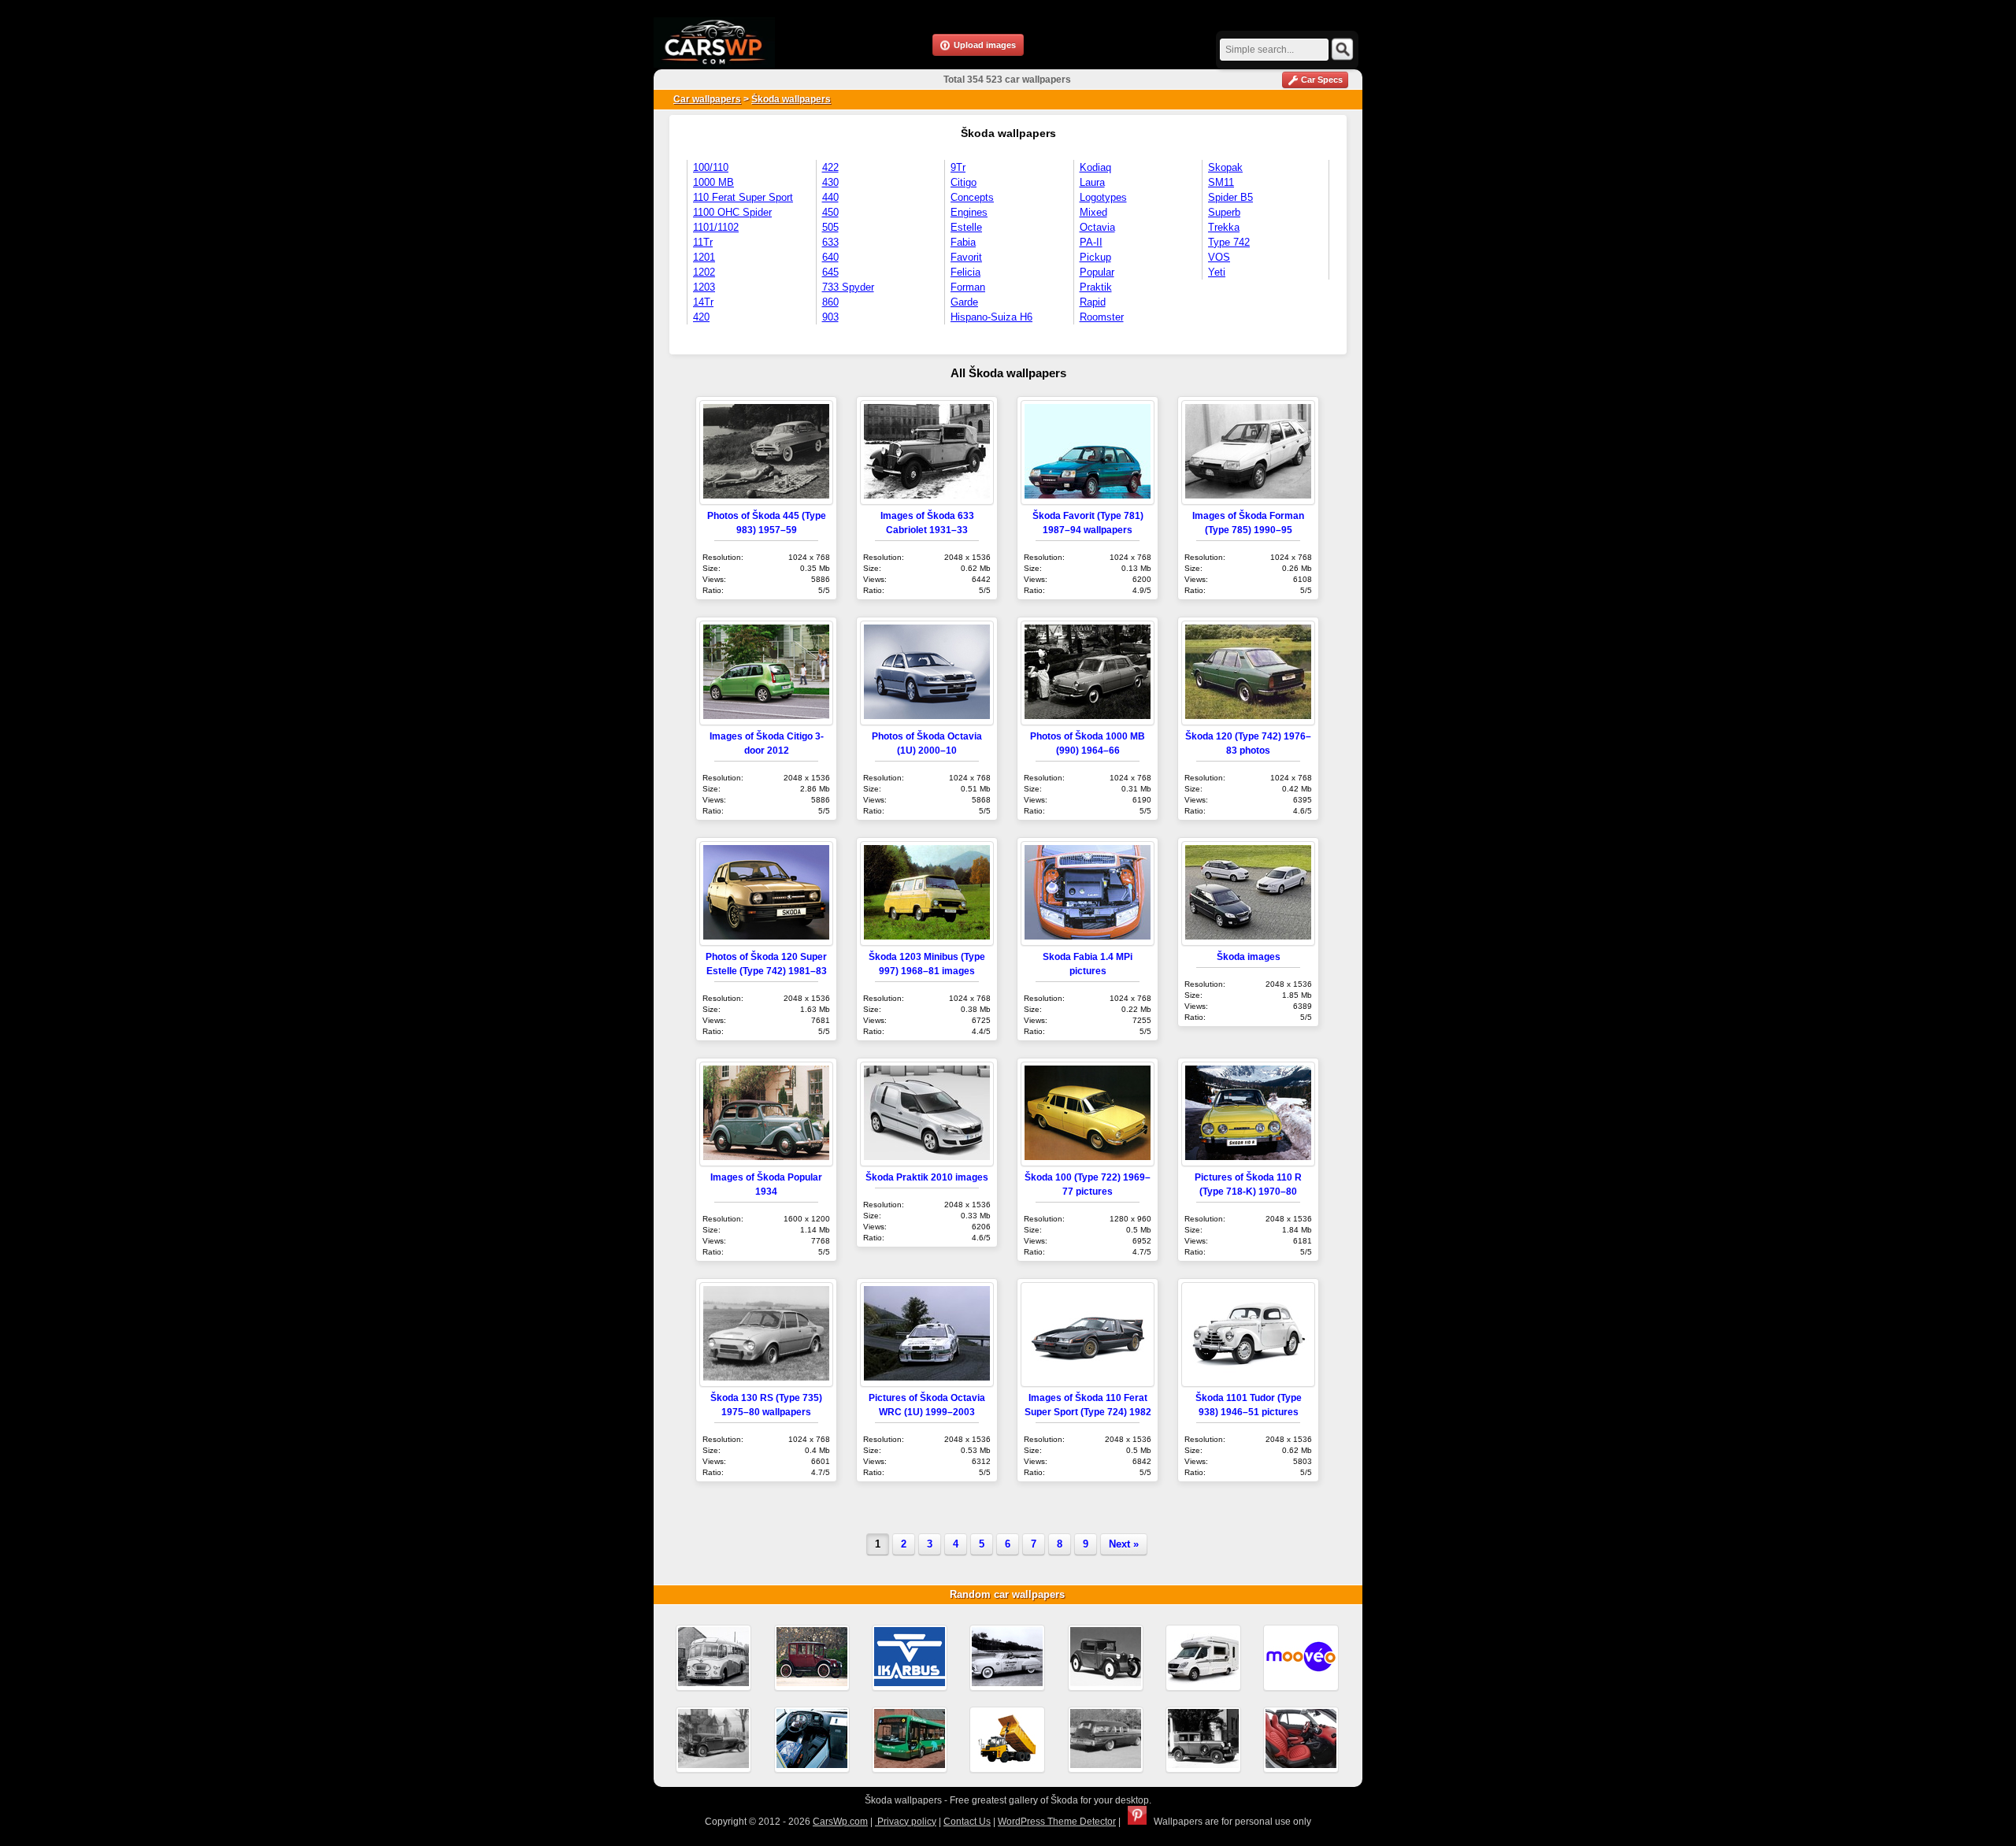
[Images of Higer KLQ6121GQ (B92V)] (812, 1740)
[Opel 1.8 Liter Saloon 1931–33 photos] (1203, 1740)
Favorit (966, 257)
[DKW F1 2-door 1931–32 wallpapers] (1106, 1658)
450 (830, 212)
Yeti (1217, 272)
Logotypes (1103, 197)
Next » (1124, 1544)
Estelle (966, 227)
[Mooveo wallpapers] (1301, 1658)
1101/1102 (716, 227)
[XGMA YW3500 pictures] (1007, 1740)
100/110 (711, 167)
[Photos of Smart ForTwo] (1301, 1740)
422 (830, 167)
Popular (1097, 272)
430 (830, 182)
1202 (704, 272)
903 (830, 317)
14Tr (703, 302)
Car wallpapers (707, 99)
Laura (1092, 182)
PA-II (1091, 242)
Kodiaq (1095, 167)
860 (830, 302)
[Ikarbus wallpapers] (910, 1658)
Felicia (965, 272)
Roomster (1102, 317)
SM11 (1221, 182)
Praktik (1096, 287)
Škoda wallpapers (791, 99)
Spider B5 (1230, 197)
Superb (1224, 212)
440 (830, 197)
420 (701, 317)
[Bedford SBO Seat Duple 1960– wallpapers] (713, 1658)
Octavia (1097, 227)
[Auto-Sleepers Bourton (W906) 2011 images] (1203, 1658)
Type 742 (1229, 242)
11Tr (703, 242)
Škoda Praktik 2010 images (927, 1177)
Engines (969, 212)
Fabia (963, 242)
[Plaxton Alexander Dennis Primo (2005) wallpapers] (910, 1740)
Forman (968, 287)
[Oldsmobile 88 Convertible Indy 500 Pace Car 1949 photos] (1007, 1658)
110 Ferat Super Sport (743, 197)
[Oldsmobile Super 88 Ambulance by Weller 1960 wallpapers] (1106, 1740)
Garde (964, 302)
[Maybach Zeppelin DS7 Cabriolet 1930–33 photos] (713, 1740)
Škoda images (1249, 956)
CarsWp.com (840, 1822)
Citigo (964, 182)
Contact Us (967, 1822)
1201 (704, 257)
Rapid (1093, 302)
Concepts (972, 197)
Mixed (1093, 212)
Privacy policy (906, 1822)
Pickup (1095, 257)
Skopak (1225, 167)
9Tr (958, 167)
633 (830, 242)
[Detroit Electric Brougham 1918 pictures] (812, 1658)
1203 (704, 287)
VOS (1219, 257)
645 (830, 272)
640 (830, 257)
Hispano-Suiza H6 (991, 317)
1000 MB (713, 182)
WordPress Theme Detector (1057, 1822)
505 (830, 227)
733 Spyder (848, 287)
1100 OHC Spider (732, 212)
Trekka (1224, 227)
